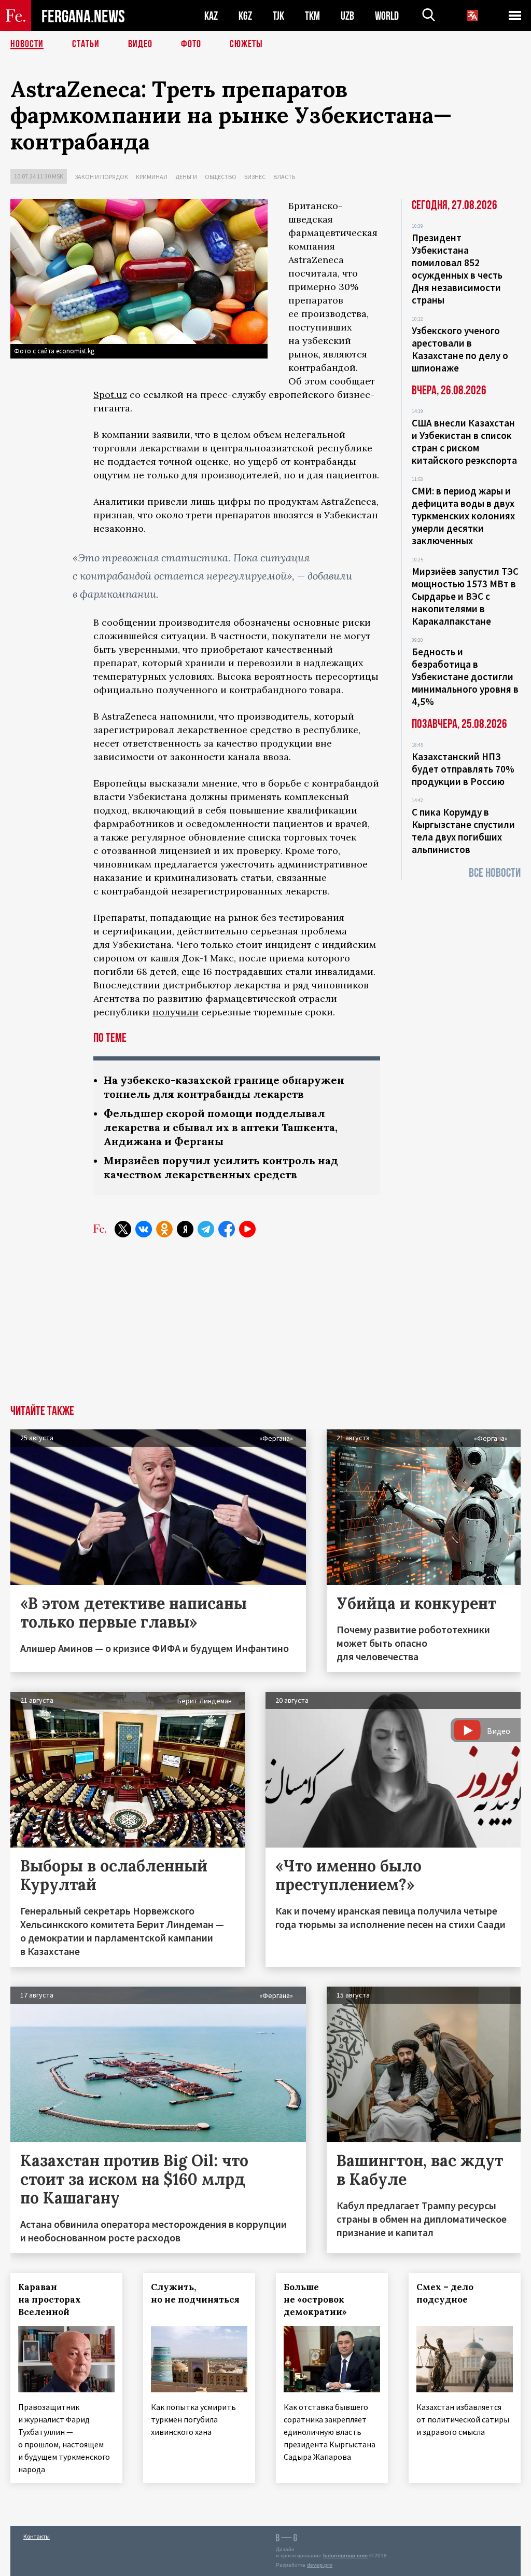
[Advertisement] (265, 1327)
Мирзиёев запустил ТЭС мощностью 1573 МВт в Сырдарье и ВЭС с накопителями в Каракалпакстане (465, 596)
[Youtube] (247, 1229)
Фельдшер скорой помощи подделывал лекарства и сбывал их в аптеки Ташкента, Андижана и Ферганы (221, 1127)
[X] (123, 1229)
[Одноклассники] (164, 1229)
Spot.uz (110, 395)
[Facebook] (227, 1229)
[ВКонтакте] (144, 1229)
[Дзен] (185, 1229)
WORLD (387, 16)
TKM (312, 16)
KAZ (211, 16)
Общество (221, 177)
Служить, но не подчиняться (195, 2293)
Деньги (186, 177)
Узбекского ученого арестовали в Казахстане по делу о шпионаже (460, 349)
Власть (284, 177)
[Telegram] (206, 1229)
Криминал (152, 177)
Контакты (37, 2536)
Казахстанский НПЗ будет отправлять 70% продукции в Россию (463, 769)
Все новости (495, 873)
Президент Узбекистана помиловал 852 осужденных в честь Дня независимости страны (457, 269)
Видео (140, 44)
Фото (191, 44)
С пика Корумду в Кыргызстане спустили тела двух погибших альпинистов (463, 831)
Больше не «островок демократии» (315, 2299)
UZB (347, 16)
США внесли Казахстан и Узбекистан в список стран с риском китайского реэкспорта (464, 442)
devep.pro (320, 2565)
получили (176, 1012)
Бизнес (255, 177)
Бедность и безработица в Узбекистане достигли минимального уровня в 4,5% (465, 677)
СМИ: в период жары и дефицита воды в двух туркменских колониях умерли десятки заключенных (463, 516)
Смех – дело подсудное (445, 2293)
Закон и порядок (101, 177)
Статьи (86, 44)
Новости (27, 44)
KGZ (245, 16)
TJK (278, 16)
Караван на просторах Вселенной (50, 2299)
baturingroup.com (345, 2556)
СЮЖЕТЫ (246, 44)
